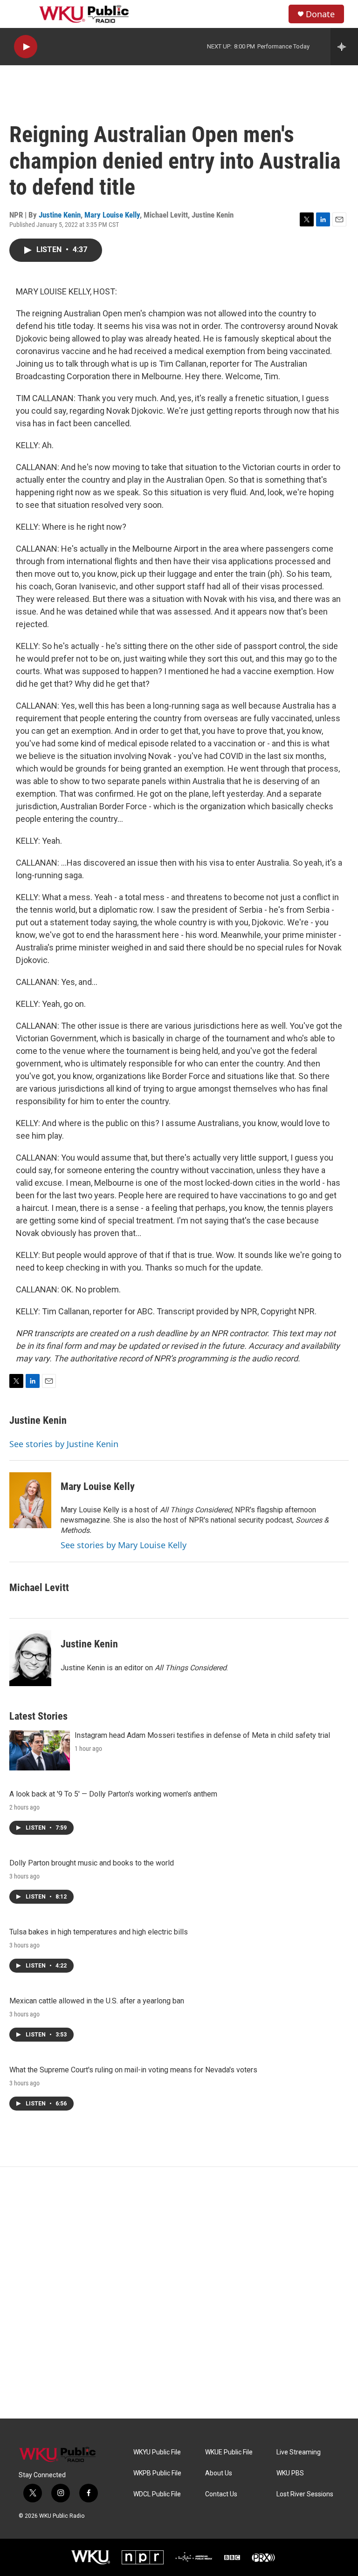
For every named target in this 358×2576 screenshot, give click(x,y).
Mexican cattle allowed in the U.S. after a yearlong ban (97, 2001)
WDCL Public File (157, 2494)
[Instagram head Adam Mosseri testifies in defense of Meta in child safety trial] (40, 1750)
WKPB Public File (157, 2473)
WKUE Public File (229, 2452)
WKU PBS (290, 2473)
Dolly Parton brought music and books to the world (92, 1863)
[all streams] (344, 47)
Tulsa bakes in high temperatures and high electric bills (99, 1932)
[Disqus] (179, 2293)
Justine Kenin (60, 215)
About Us (219, 2473)
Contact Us (221, 2494)
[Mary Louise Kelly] (30, 1500)
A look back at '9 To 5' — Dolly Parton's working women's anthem (113, 1794)
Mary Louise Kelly (112, 215)
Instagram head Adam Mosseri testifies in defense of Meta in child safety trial (202, 1735)
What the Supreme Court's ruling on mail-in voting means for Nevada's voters (133, 2070)
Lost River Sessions (305, 2494)
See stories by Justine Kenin (64, 1444)
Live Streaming (299, 2452)
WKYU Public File (157, 2452)
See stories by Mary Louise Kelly (124, 1545)
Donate (320, 14)
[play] (26, 47)
